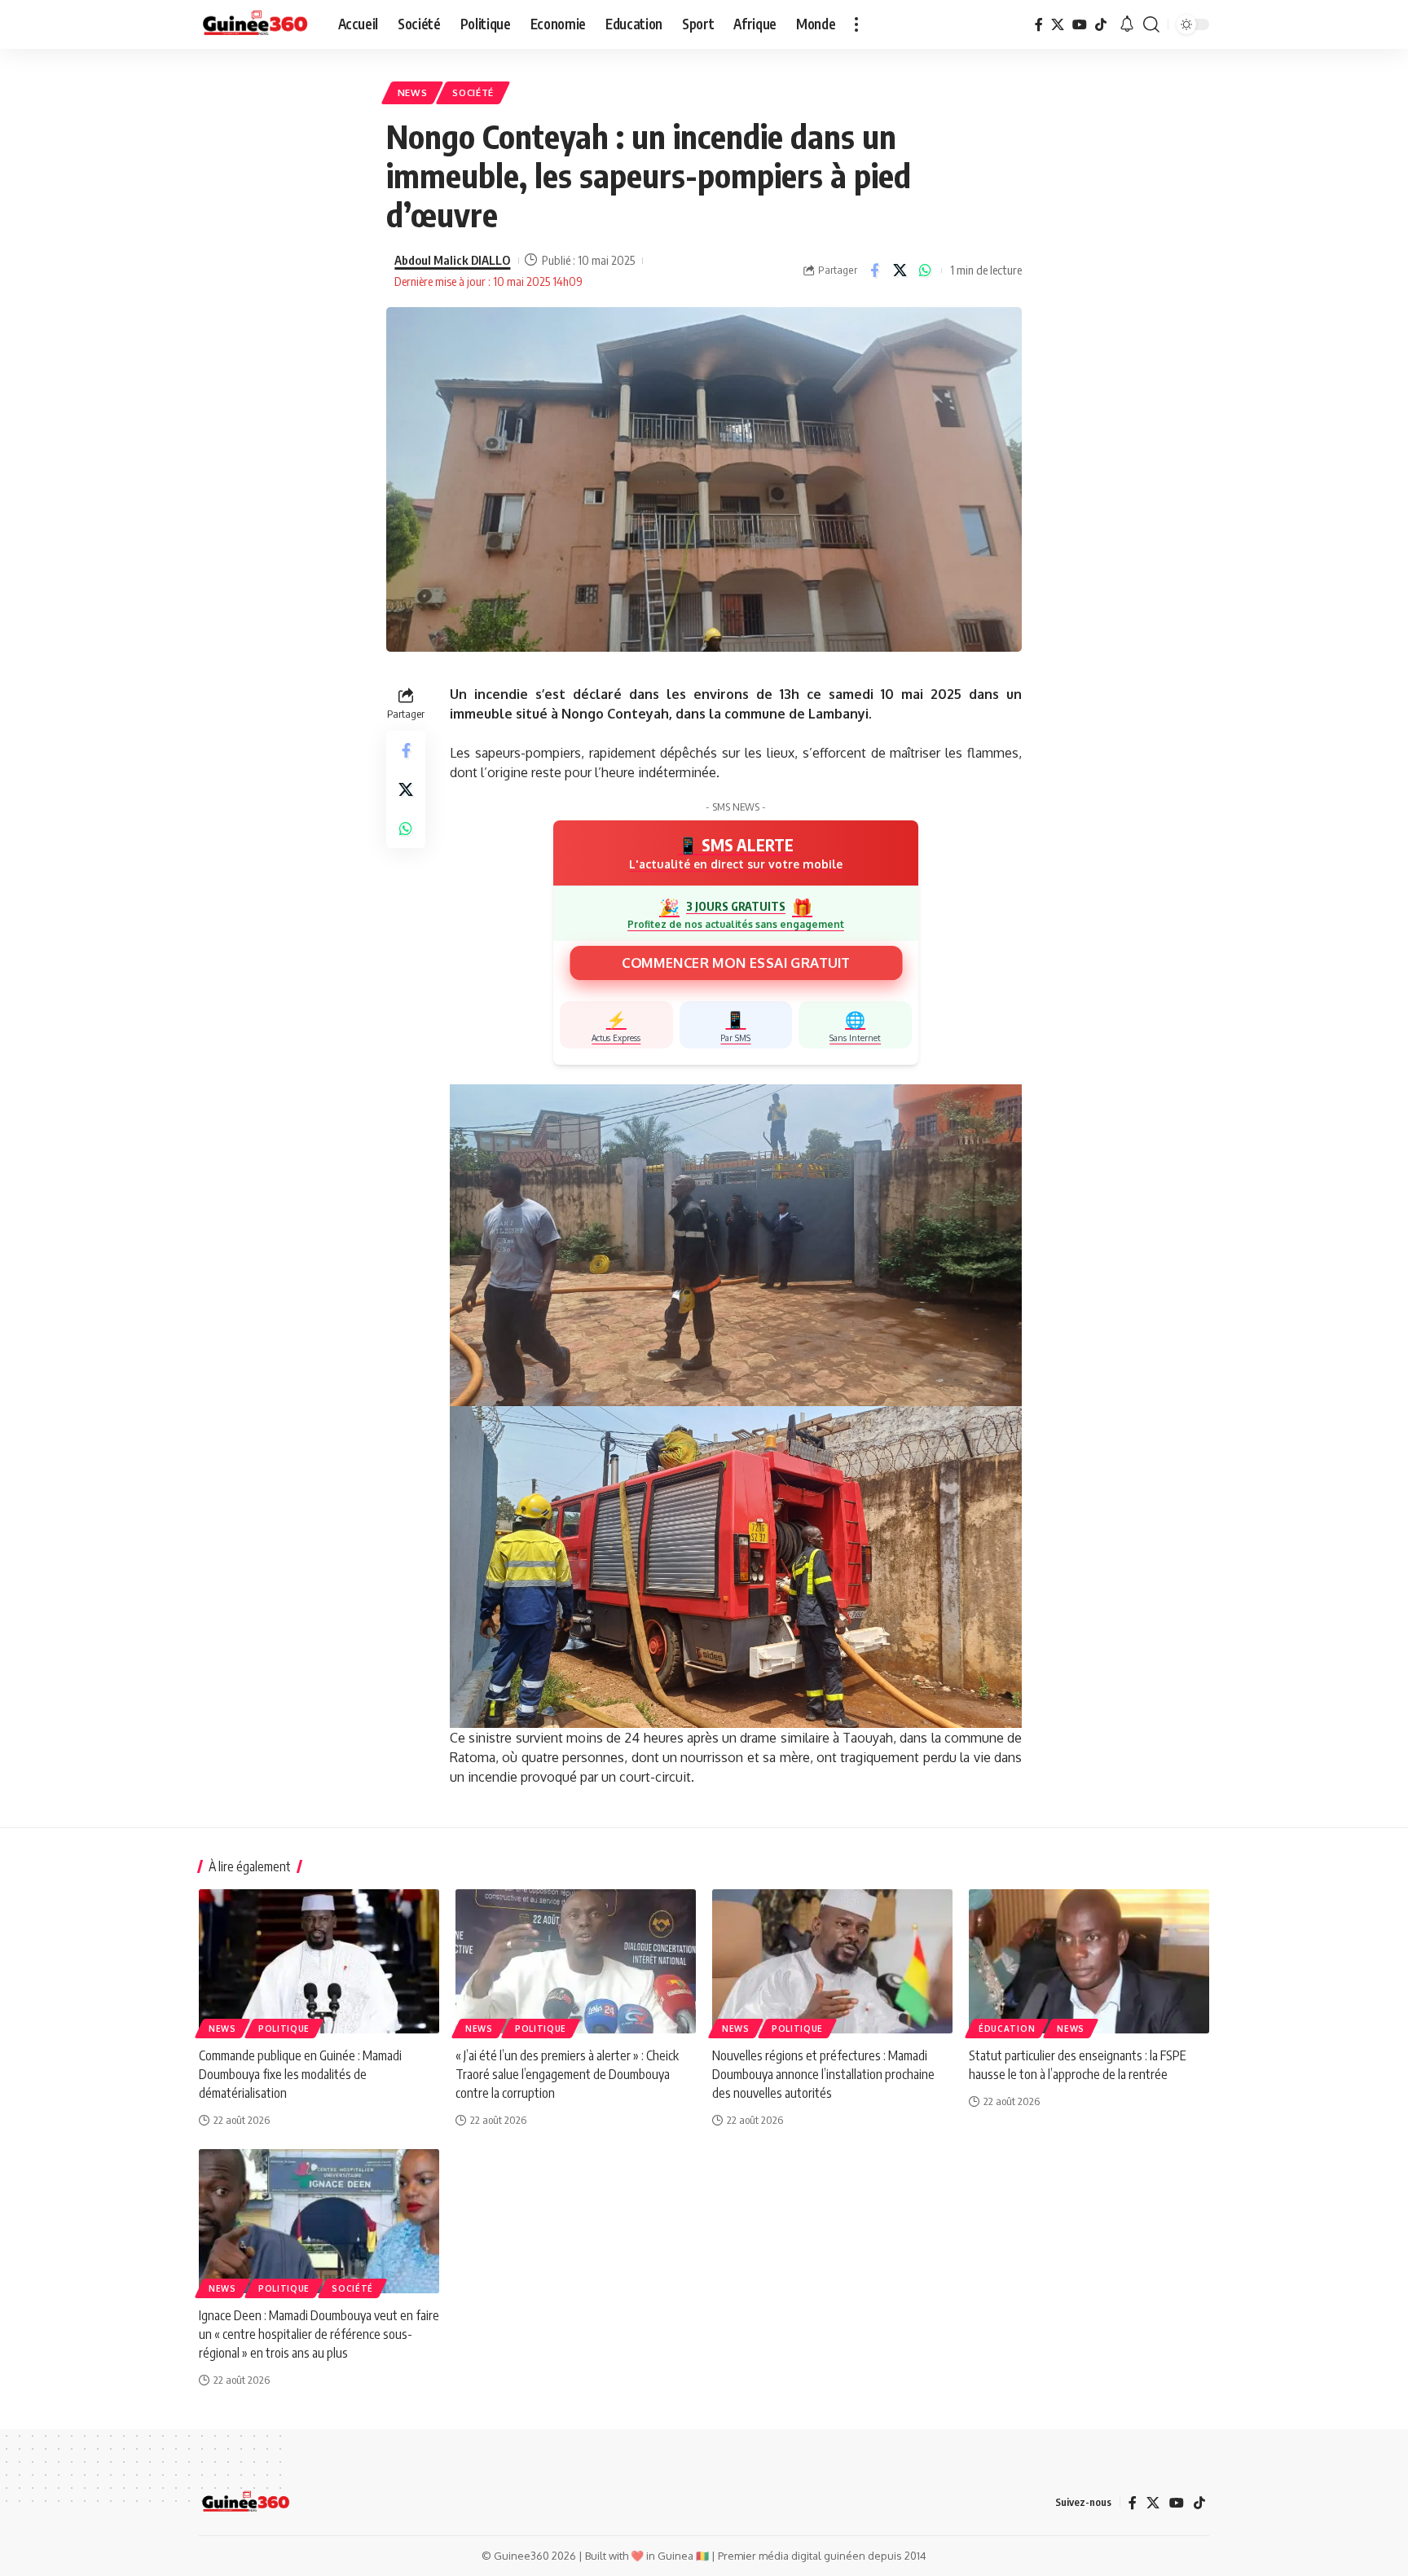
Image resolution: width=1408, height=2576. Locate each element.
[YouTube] (1080, 24)
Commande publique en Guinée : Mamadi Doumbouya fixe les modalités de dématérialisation (300, 2074)
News (413, 92)
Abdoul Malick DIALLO (452, 260)
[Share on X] (900, 270)
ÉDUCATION (1007, 2029)
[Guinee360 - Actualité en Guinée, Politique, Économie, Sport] (255, 24)
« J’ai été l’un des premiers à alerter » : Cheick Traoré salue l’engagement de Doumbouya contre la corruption (567, 2074)
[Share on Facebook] (874, 270)
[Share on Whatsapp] (925, 270)
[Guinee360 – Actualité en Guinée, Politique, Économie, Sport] (246, 2503)
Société (473, 92)
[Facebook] (1039, 24)
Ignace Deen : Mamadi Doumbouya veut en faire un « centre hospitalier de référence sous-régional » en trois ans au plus (319, 2334)
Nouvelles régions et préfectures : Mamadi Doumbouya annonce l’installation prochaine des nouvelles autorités (823, 2074)
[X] (1058, 24)
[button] (856, 24)
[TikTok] (1101, 24)
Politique (284, 2029)
